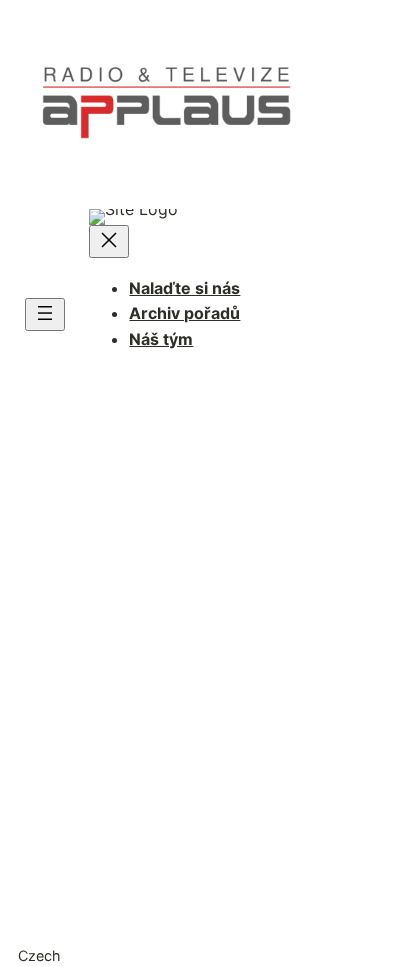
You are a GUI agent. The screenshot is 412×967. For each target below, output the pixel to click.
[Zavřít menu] (109, 241)
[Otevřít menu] (45, 314)
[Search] (324, 726)
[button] (206, 955)
